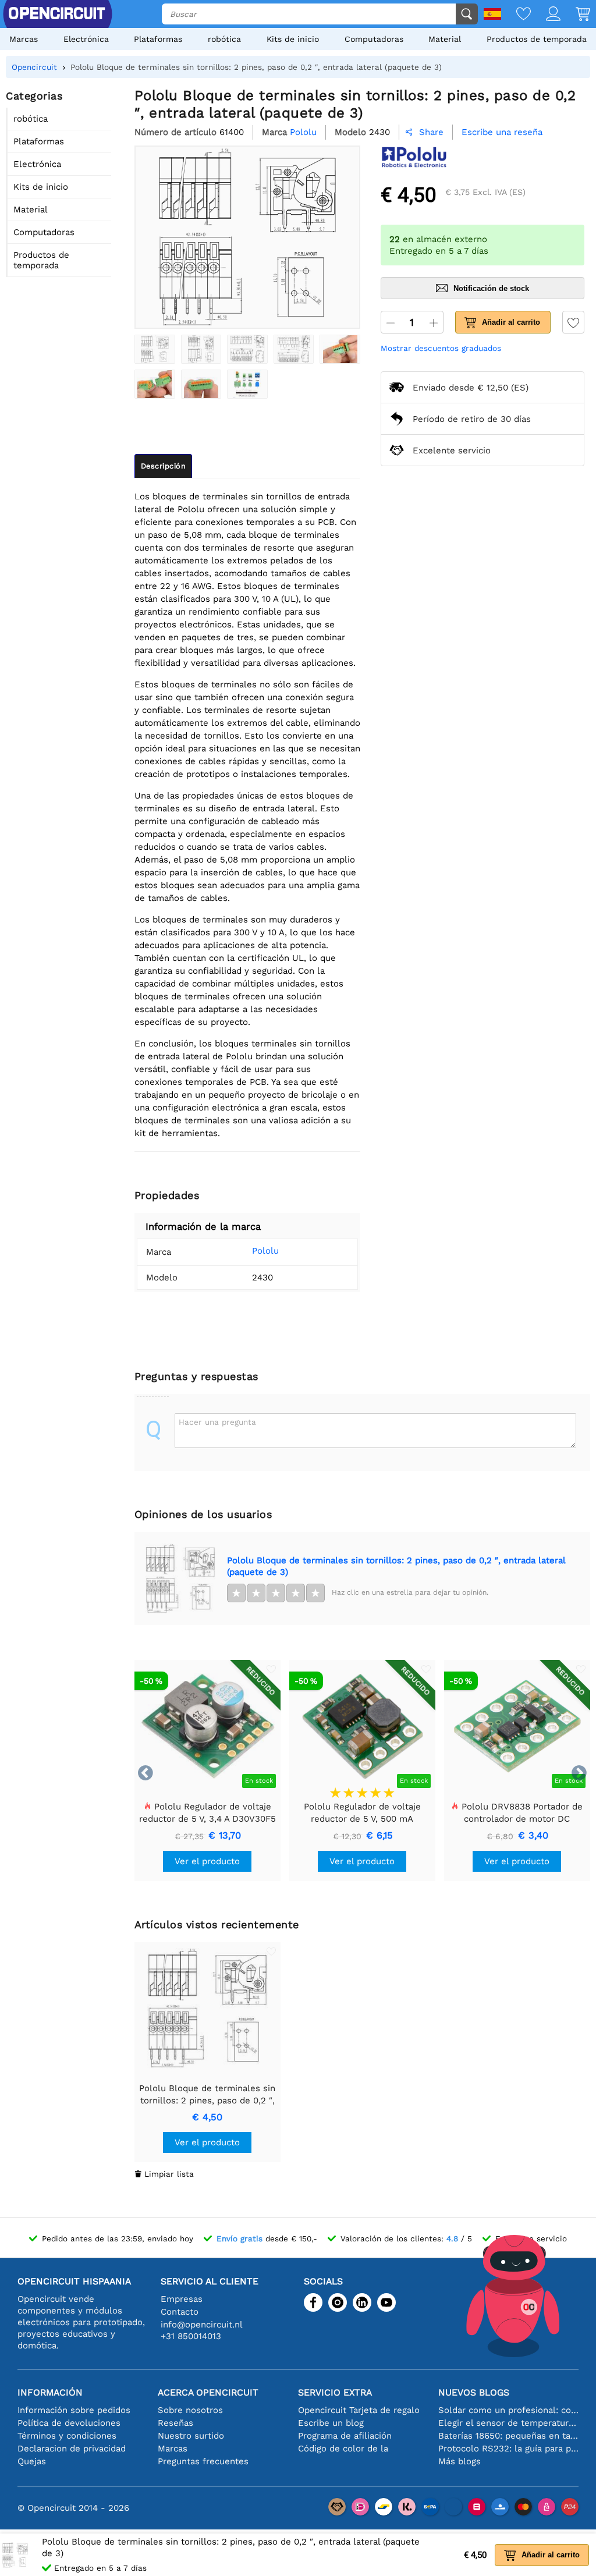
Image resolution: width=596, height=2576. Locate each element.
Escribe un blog (331, 2423)
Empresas (182, 2299)
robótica (224, 39)
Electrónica (86, 39)
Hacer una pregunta (217, 1422)
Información (50, 2392)
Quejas (32, 2461)
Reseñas (175, 2423)
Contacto (180, 2312)
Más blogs (460, 2461)
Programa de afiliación (345, 2436)
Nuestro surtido (191, 2436)
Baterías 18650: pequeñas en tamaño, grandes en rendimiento (508, 2436)
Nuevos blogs (474, 2392)
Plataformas (158, 39)
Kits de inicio (293, 39)
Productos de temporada (537, 39)
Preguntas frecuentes (203, 2461)
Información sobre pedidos (74, 2410)
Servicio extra (335, 2392)
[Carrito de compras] (575, 15)
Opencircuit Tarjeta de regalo (359, 2410)
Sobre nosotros (190, 2410)
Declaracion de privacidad (72, 2449)
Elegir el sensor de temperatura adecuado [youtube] (508, 2423)
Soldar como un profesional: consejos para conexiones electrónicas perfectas (508, 2410)
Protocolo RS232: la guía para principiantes (508, 2449)
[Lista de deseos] (516, 15)
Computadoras (374, 39)
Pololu (265, 1251)
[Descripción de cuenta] (546, 15)
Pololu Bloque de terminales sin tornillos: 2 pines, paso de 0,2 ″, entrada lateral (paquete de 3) (396, 1566)
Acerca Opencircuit (208, 2392)
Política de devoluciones (69, 2423)
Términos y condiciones (67, 2436)
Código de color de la (343, 2449)
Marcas (24, 39)
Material (445, 39)
